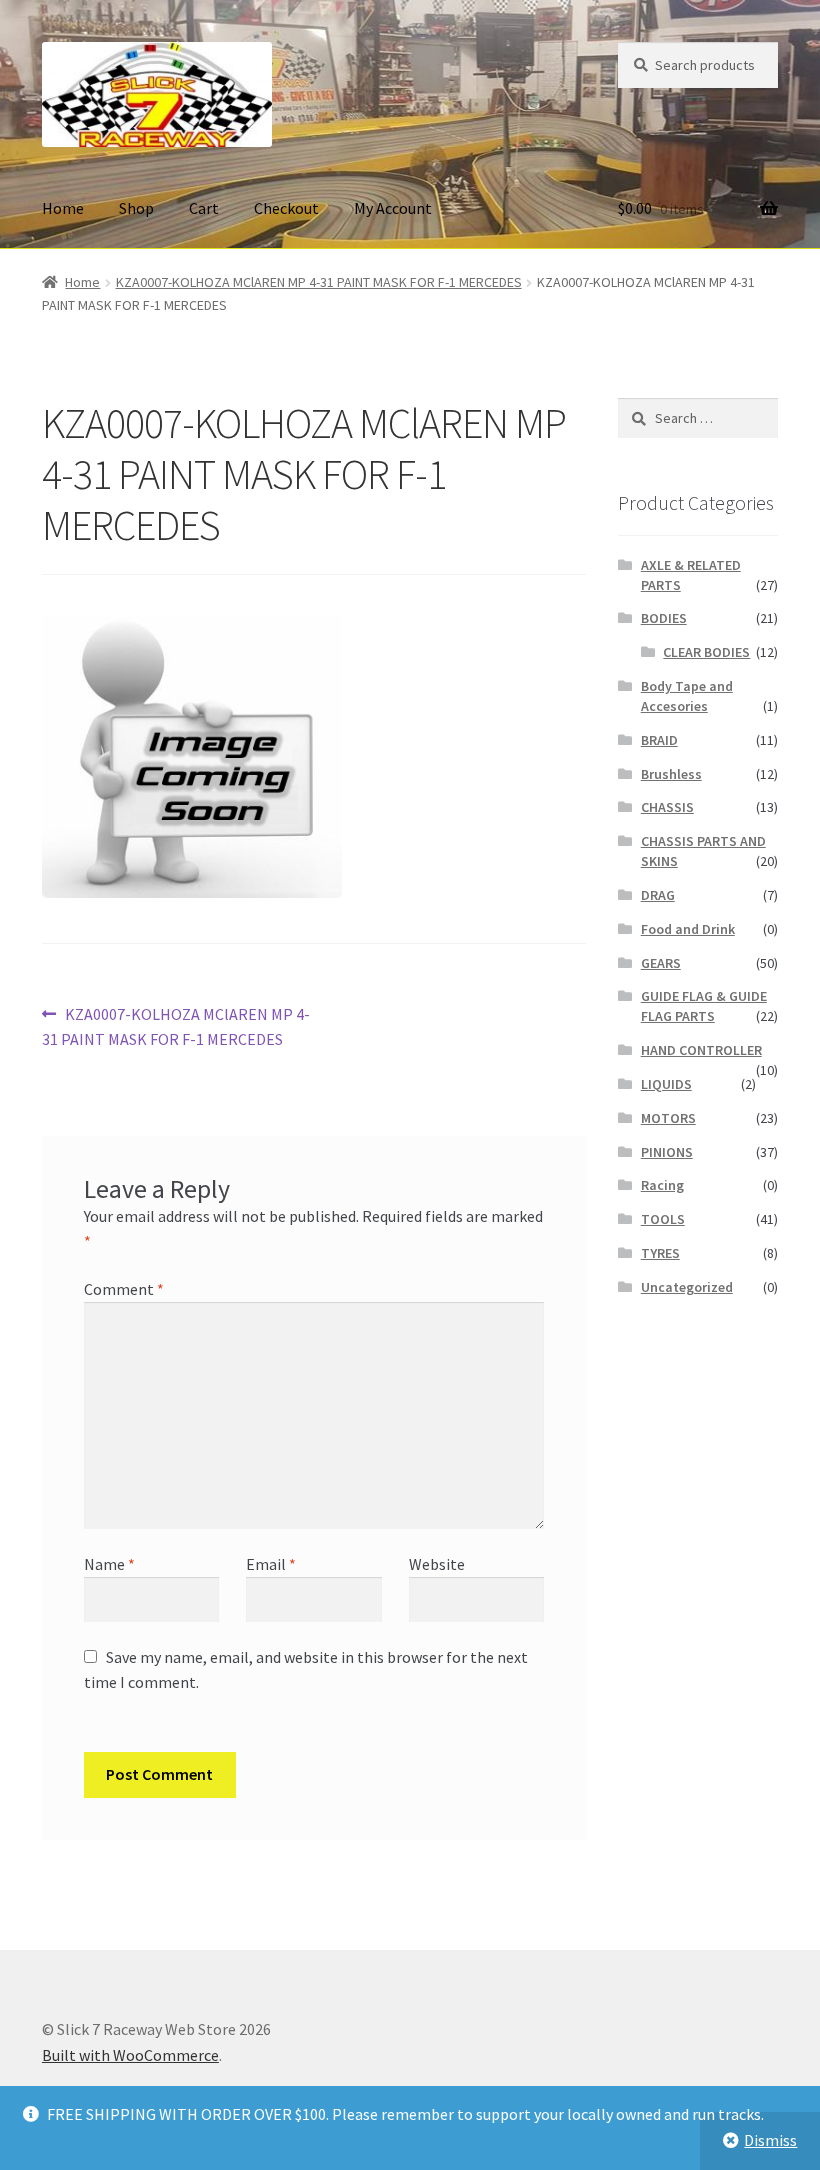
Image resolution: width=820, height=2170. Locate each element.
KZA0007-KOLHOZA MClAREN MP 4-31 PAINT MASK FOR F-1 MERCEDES (319, 282)
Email (271, 1564)
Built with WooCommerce (130, 2055)
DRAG (658, 895)
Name (109, 1564)
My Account (393, 208)
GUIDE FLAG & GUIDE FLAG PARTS (704, 1006)
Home (63, 208)
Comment (124, 1289)
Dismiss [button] (770, 2140)
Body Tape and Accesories (687, 696)
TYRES (660, 1253)
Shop (136, 208)
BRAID (659, 740)
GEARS (661, 963)
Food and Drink (688, 929)
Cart (204, 208)
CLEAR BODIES (706, 652)
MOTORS (668, 1118)
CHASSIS (667, 807)
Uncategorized (687, 1287)
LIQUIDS (666, 1084)
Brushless (671, 774)
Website (437, 1564)
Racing (662, 1185)
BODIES (664, 618)
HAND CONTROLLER (701, 1050)
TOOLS (663, 1219)
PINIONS (667, 1152)
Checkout (286, 208)
